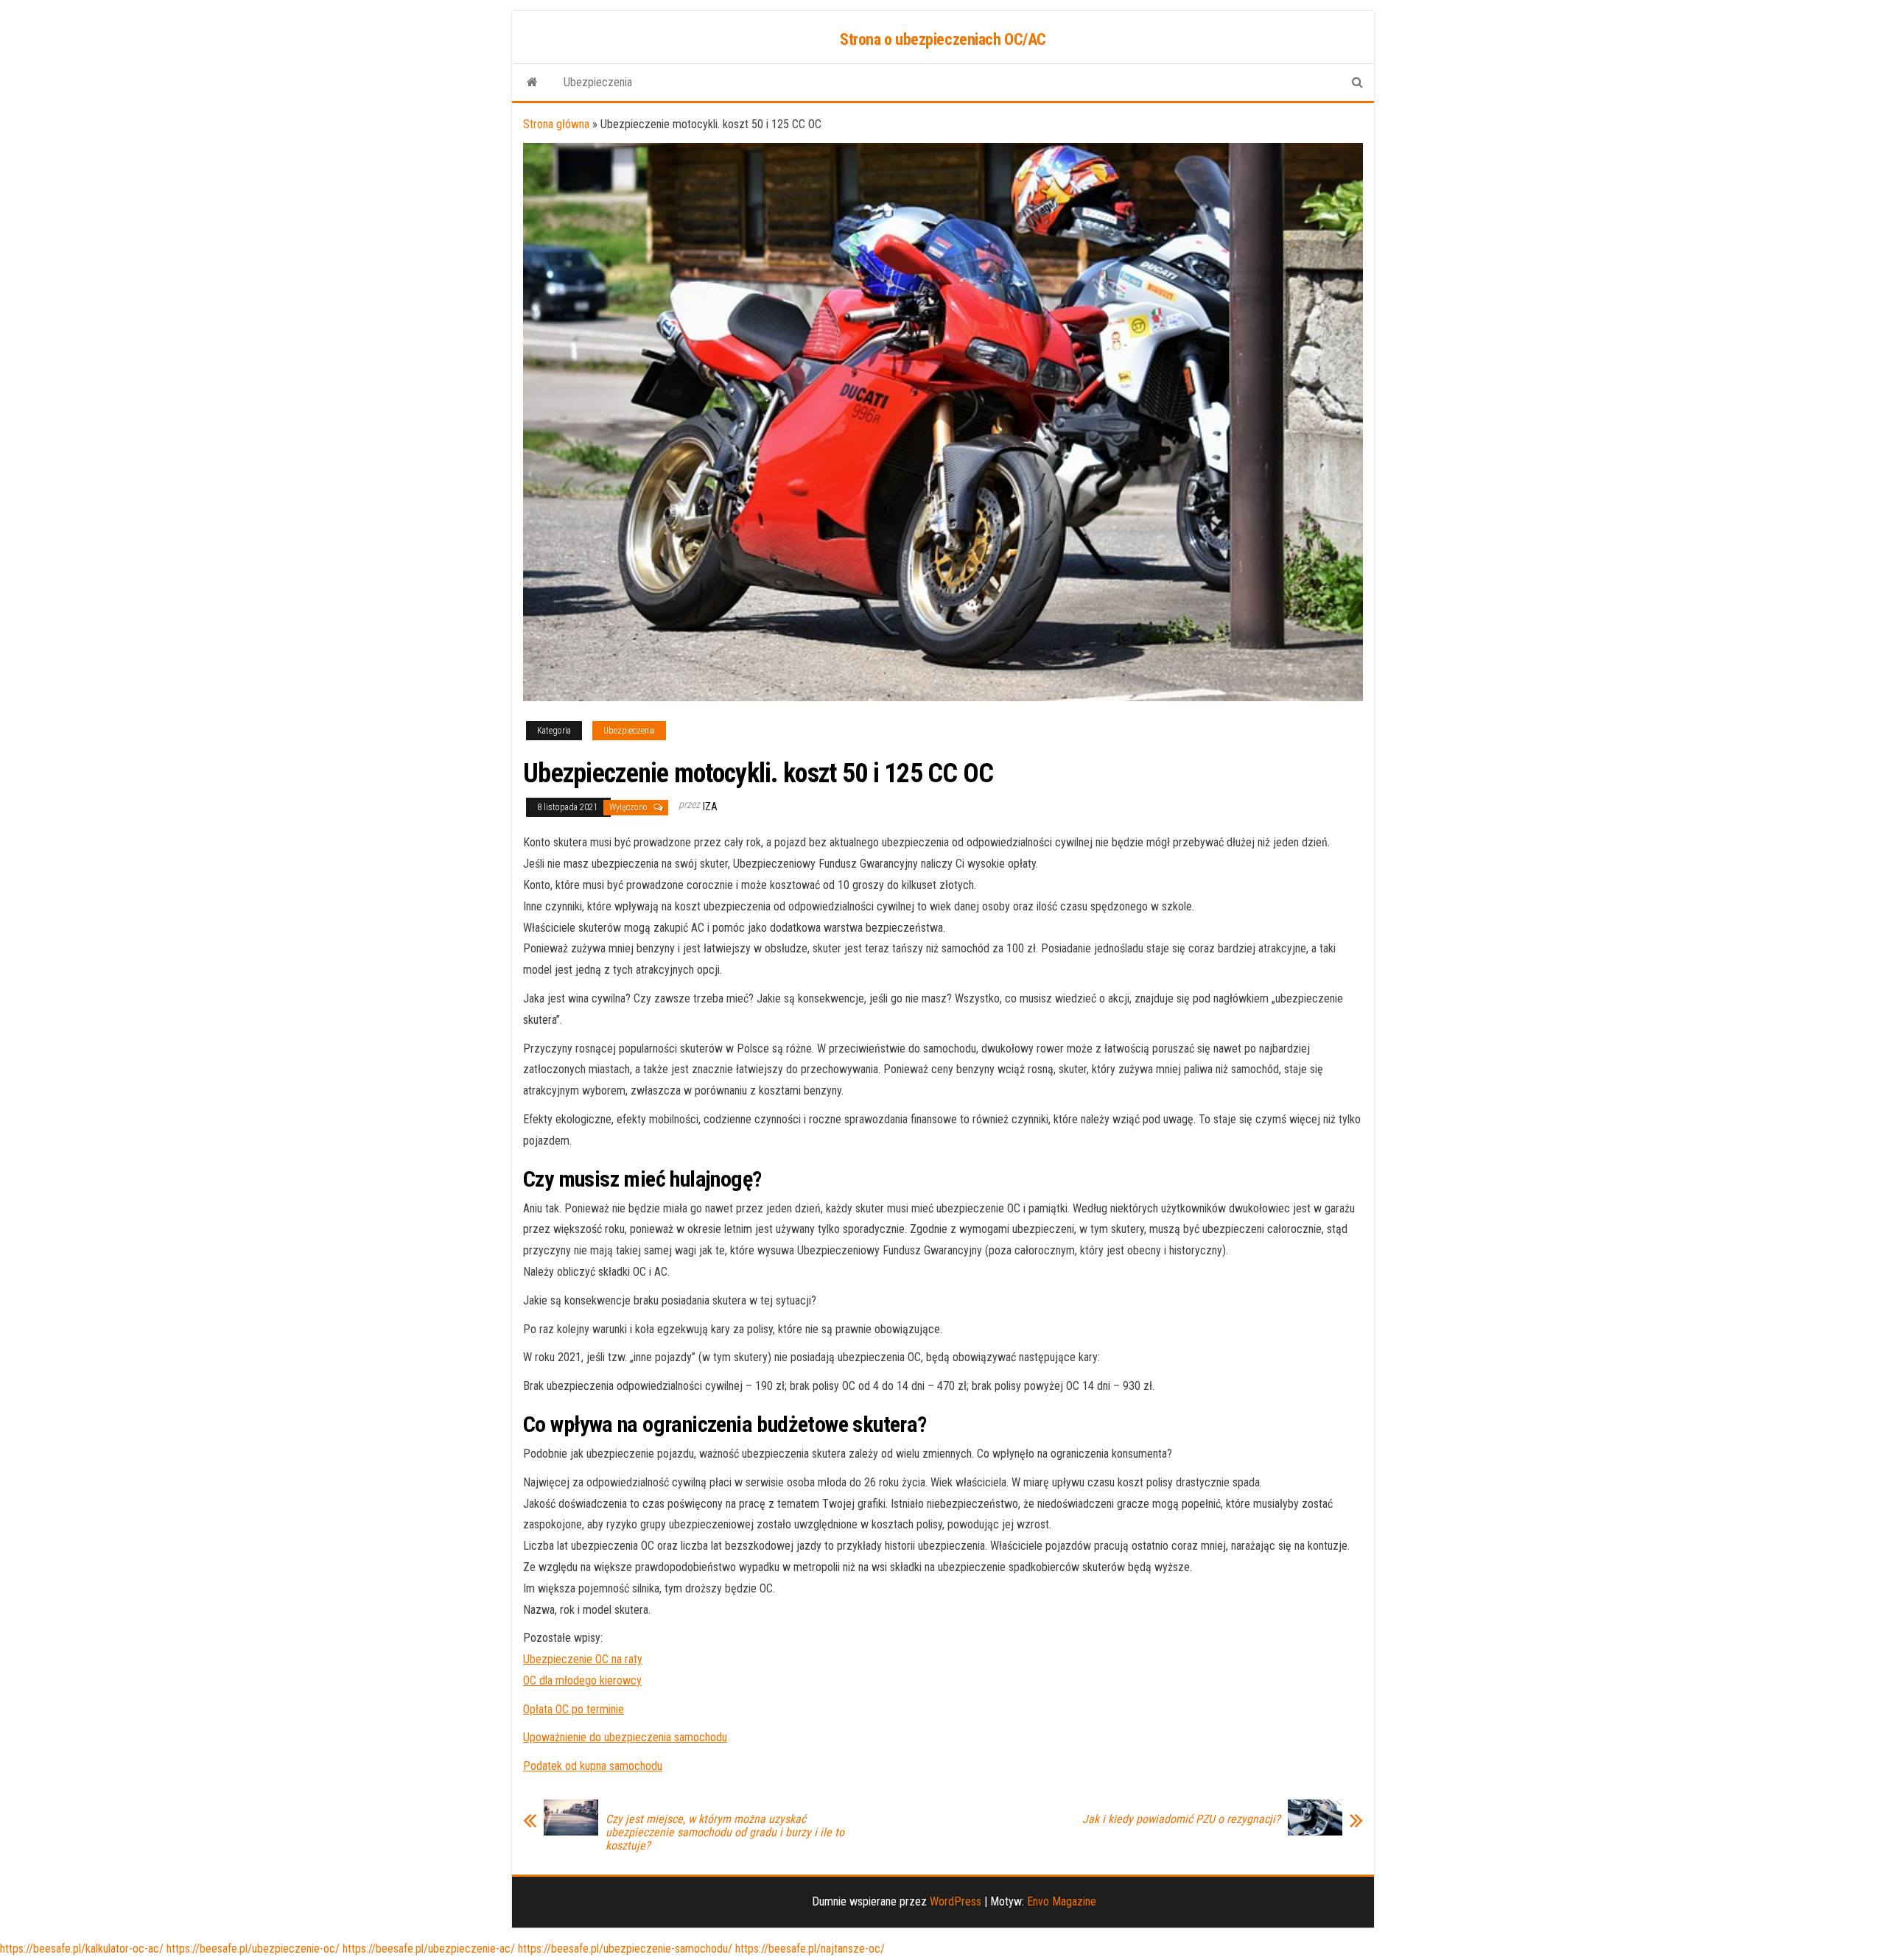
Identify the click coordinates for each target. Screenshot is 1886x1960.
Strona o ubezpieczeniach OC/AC (943, 39)
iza (710, 807)
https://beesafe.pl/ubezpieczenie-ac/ (429, 1949)
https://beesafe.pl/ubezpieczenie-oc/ (253, 1949)
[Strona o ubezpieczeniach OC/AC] (532, 82)
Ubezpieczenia (598, 82)
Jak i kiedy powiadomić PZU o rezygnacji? (1181, 1819)
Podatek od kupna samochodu (593, 1766)
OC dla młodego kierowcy (582, 1680)
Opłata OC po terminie (574, 1709)
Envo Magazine (1062, 1901)
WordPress (956, 1901)
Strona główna (556, 124)
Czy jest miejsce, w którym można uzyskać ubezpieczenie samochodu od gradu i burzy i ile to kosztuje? (725, 1833)
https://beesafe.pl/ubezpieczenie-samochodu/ (625, 1949)
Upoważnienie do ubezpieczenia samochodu (625, 1737)
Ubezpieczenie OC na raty (583, 1659)
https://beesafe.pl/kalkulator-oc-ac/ (82, 1949)
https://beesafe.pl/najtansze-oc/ (810, 1949)
